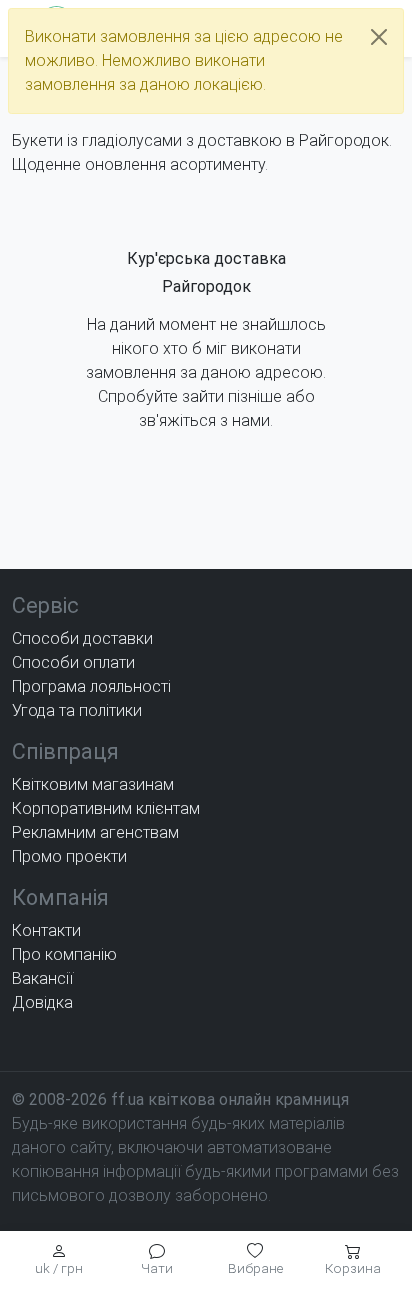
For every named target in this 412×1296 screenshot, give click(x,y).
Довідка (42, 1002)
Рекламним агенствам (95, 832)
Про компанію (64, 954)
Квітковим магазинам (93, 784)
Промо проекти (69, 856)
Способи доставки (82, 638)
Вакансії (42, 978)
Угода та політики (77, 710)
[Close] (379, 37)
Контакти (46, 930)
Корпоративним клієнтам (106, 808)
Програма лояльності (91, 686)
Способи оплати (73, 662)
